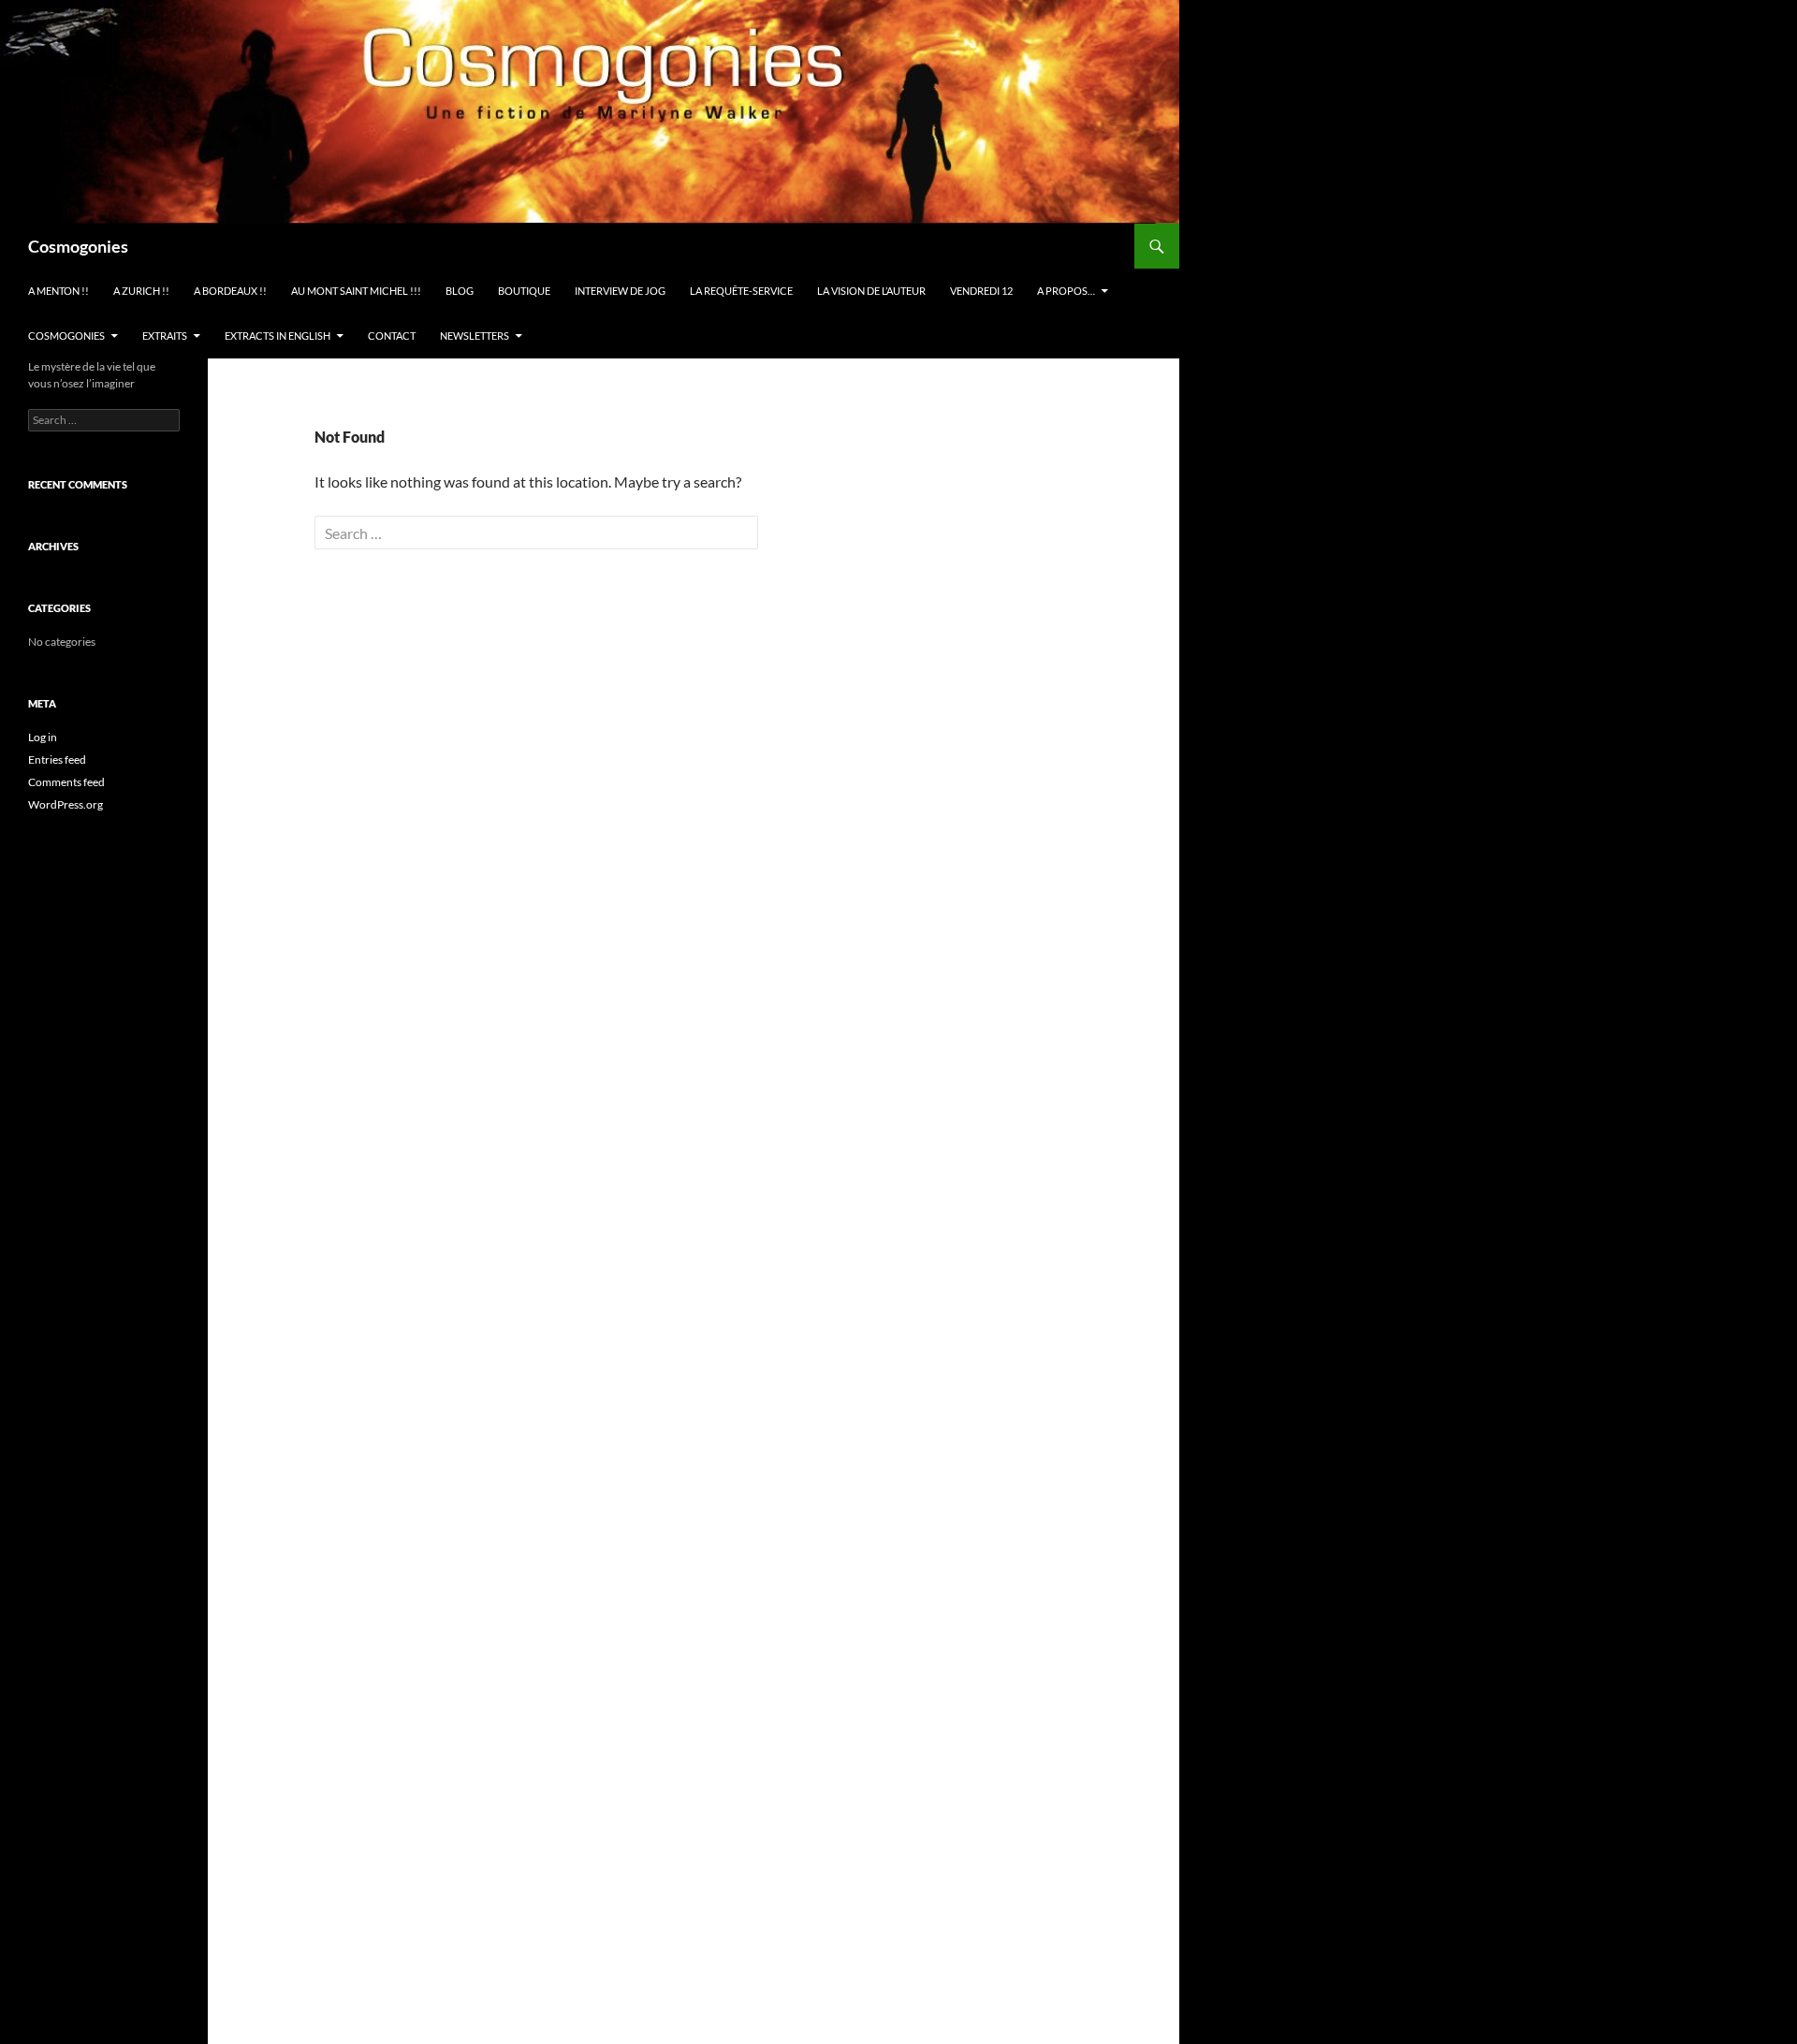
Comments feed (66, 782)
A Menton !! (58, 291)
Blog (460, 291)
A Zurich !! (141, 291)
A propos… (1066, 291)
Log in (43, 737)
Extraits (165, 336)
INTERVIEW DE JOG (620, 291)
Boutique (524, 291)
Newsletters (475, 336)
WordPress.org (66, 804)
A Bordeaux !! (230, 291)
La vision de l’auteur (871, 291)
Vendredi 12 (981, 291)
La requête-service (741, 291)
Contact (392, 336)
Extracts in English (278, 336)
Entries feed (57, 759)
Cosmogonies (78, 246)
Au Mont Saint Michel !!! (356, 291)
